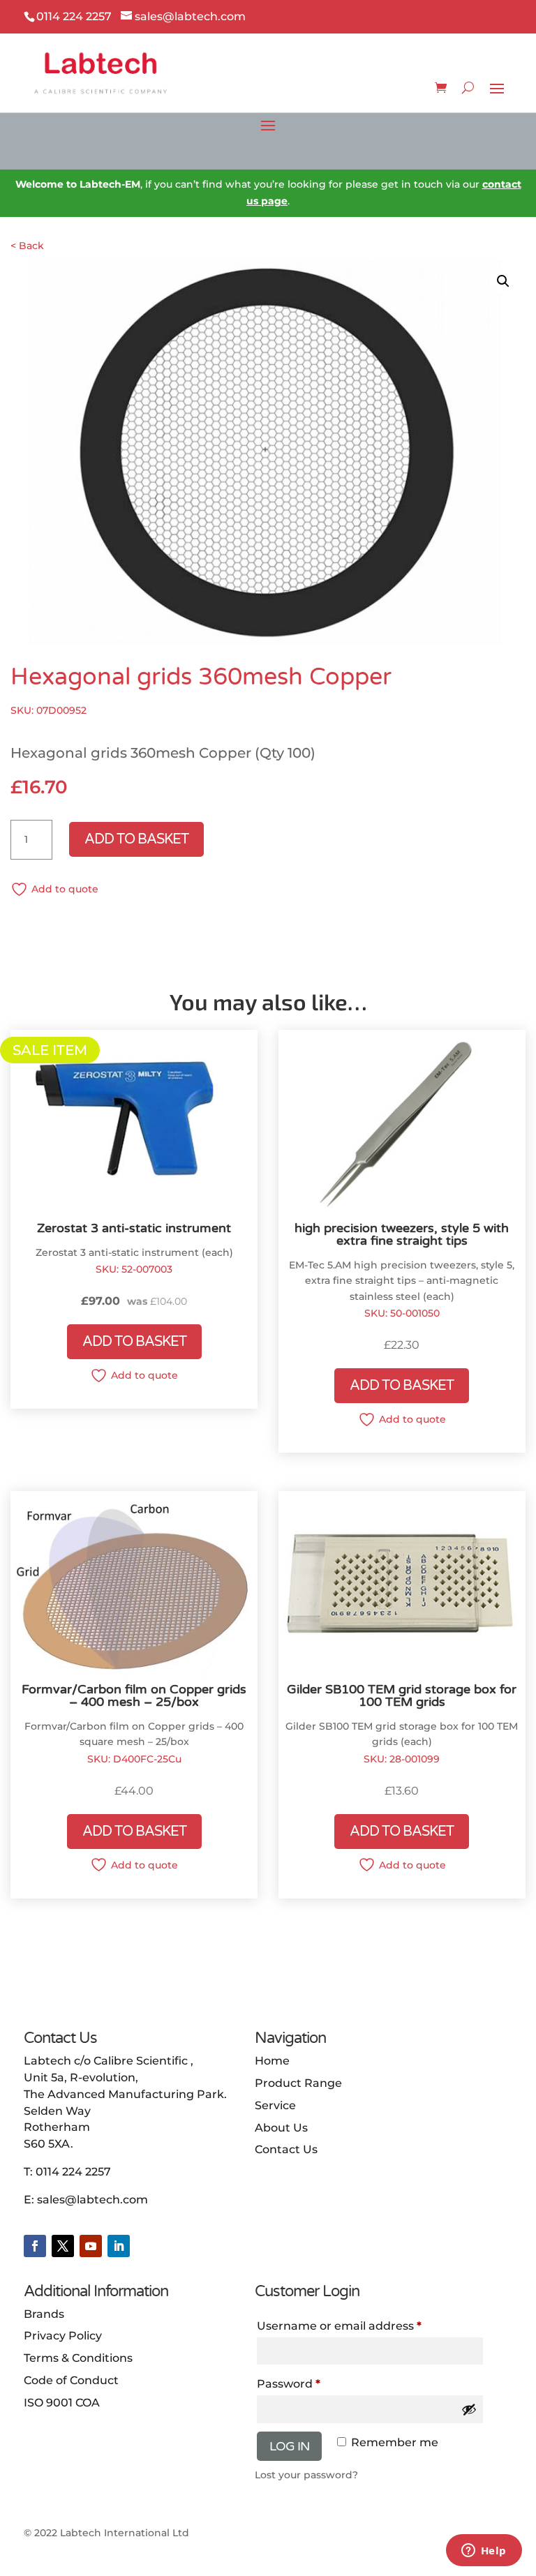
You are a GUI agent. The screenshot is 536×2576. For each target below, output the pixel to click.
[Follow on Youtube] (91, 2246)
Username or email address (339, 2326)
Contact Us (286, 2149)
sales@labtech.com (92, 2200)
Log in (289, 2446)
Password (289, 2384)
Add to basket (136, 839)
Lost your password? (306, 2475)
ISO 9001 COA (62, 2403)
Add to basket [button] (134, 1342)
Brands (44, 2314)
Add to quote (65, 889)
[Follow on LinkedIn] (119, 2246)
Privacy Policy (63, 2336)
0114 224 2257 (73, 2172)
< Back (27, 246)
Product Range (298, 2083)
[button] (503, 281)
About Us (281, 2128)
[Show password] (469, 2409)
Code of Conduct (71, 2380)
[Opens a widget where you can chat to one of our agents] (484, 2552)
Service (275, 2105)
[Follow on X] (63, 2246)
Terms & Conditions (78, 2358)
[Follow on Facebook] (35, 2246)
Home (272, 2061)
